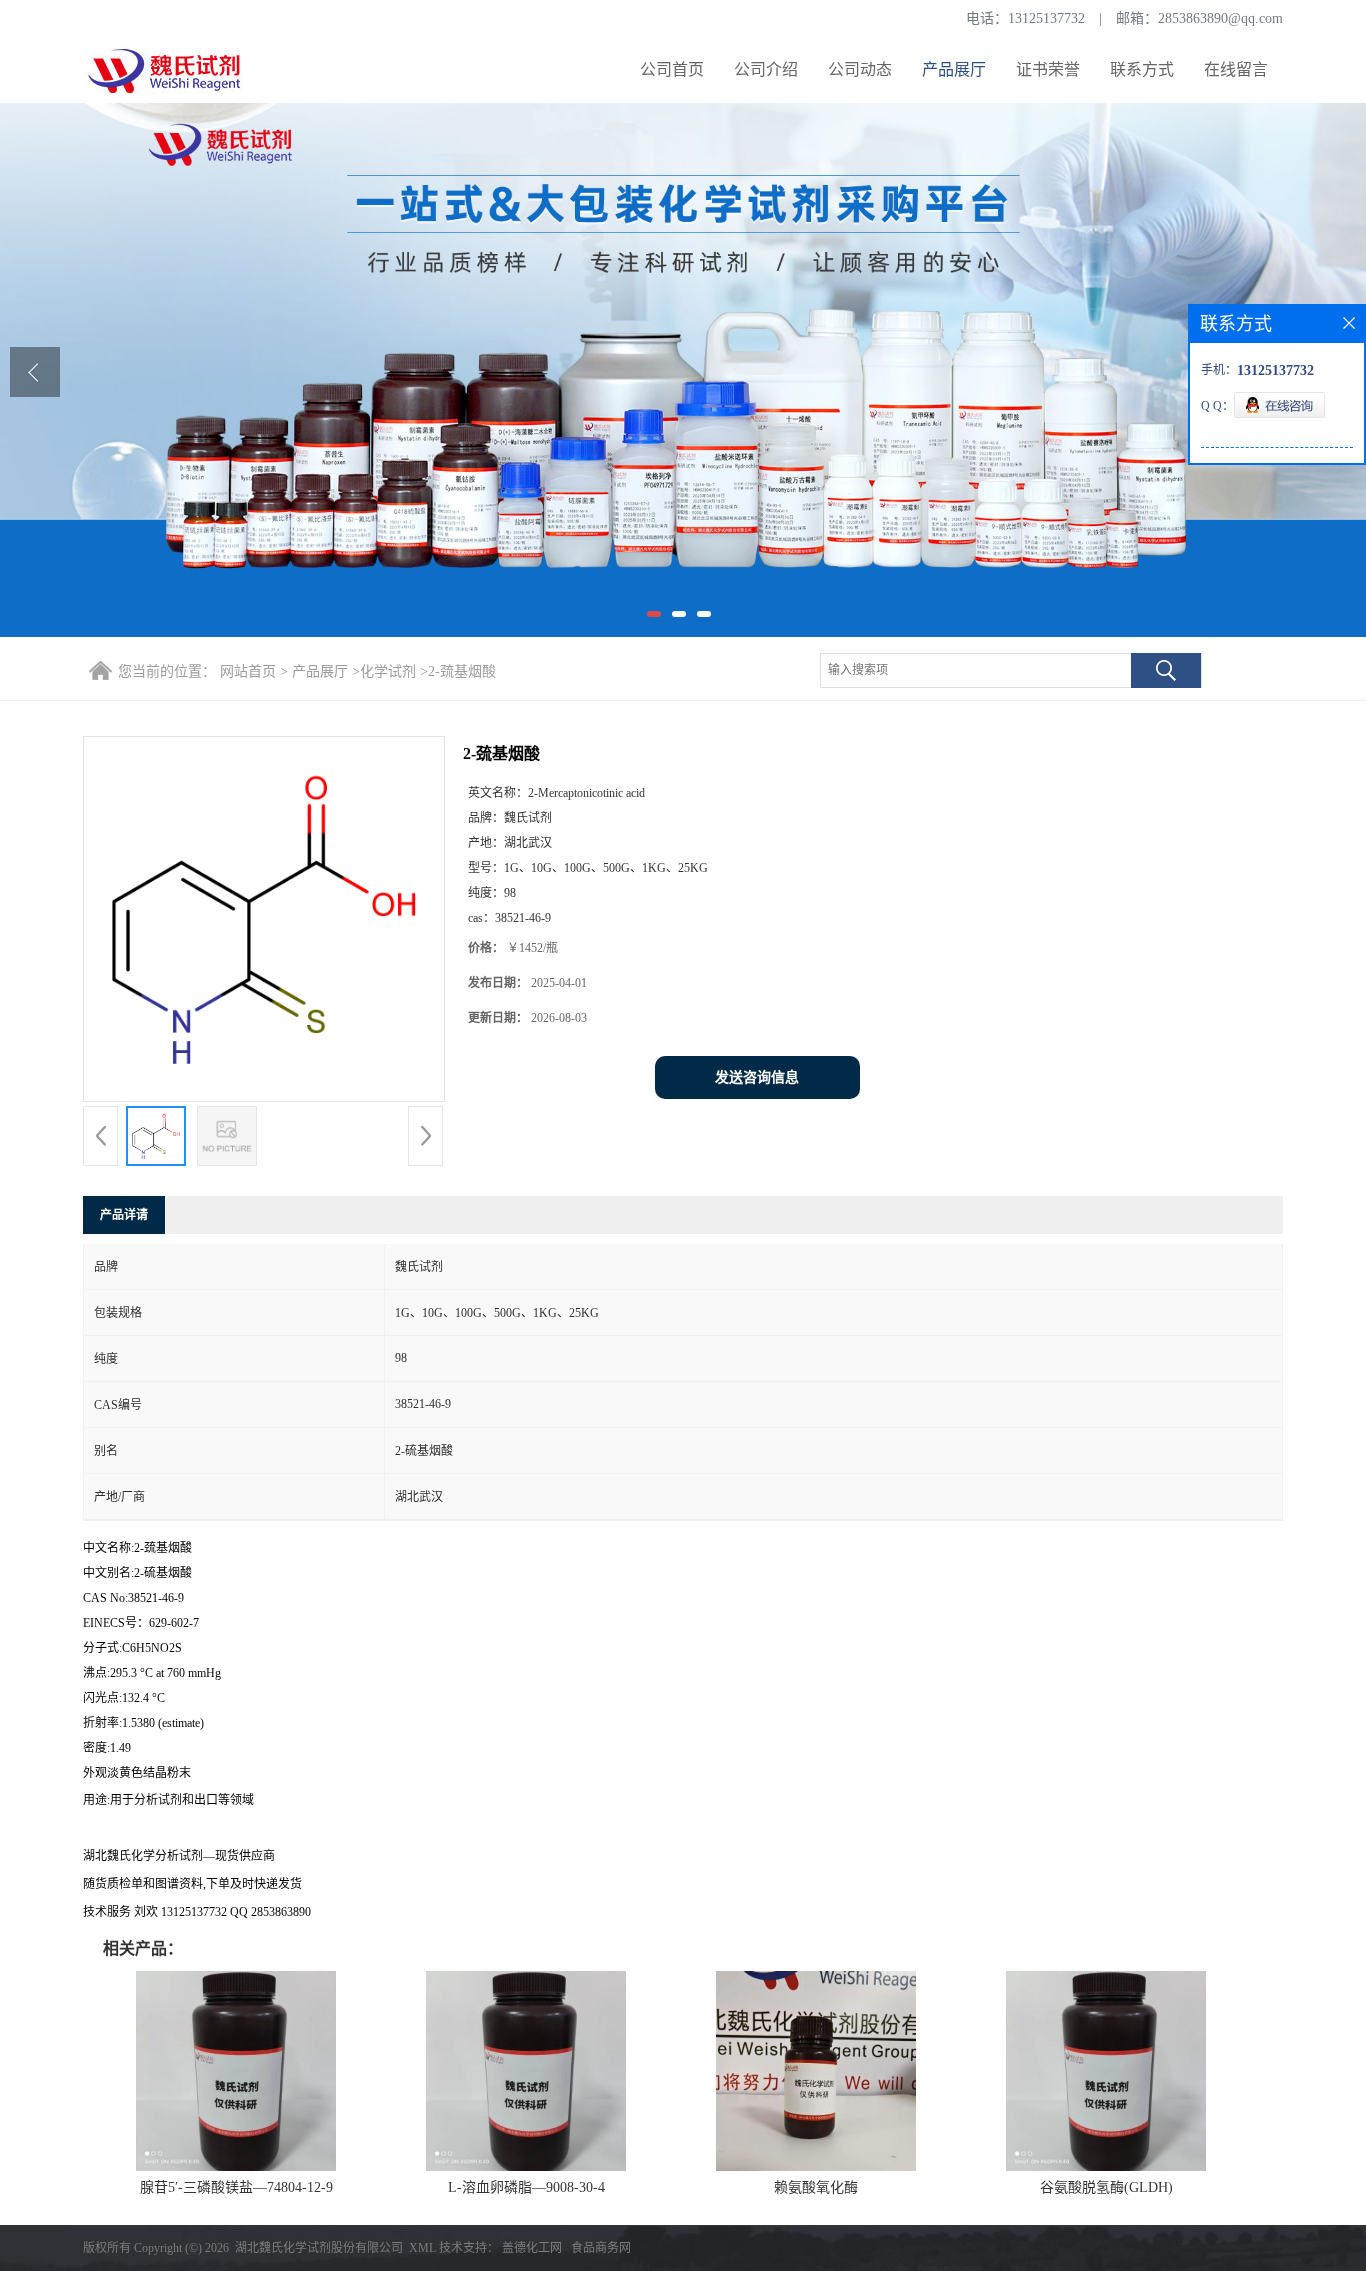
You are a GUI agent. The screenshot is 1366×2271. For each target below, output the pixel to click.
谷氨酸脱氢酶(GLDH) (1106, 2187)
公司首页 (672, 69)
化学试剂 (388, 671)
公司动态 (860, 69)
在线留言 (1236, 69)
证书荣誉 (1048, 69)
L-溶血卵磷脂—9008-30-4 (526, 2187)
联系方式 (1142, 69)
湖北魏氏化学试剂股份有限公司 (319, 2248)
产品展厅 (954, 69)
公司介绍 (766, 69)
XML (422, 2248)
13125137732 (1046, 18)
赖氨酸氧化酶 (816, 2187)
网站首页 (248, 671)
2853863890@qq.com (1220, 18)
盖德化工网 (532, 2248)
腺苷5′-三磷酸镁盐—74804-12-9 (236, 2187)
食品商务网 (601, 2248)
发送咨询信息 (757, 1077)
